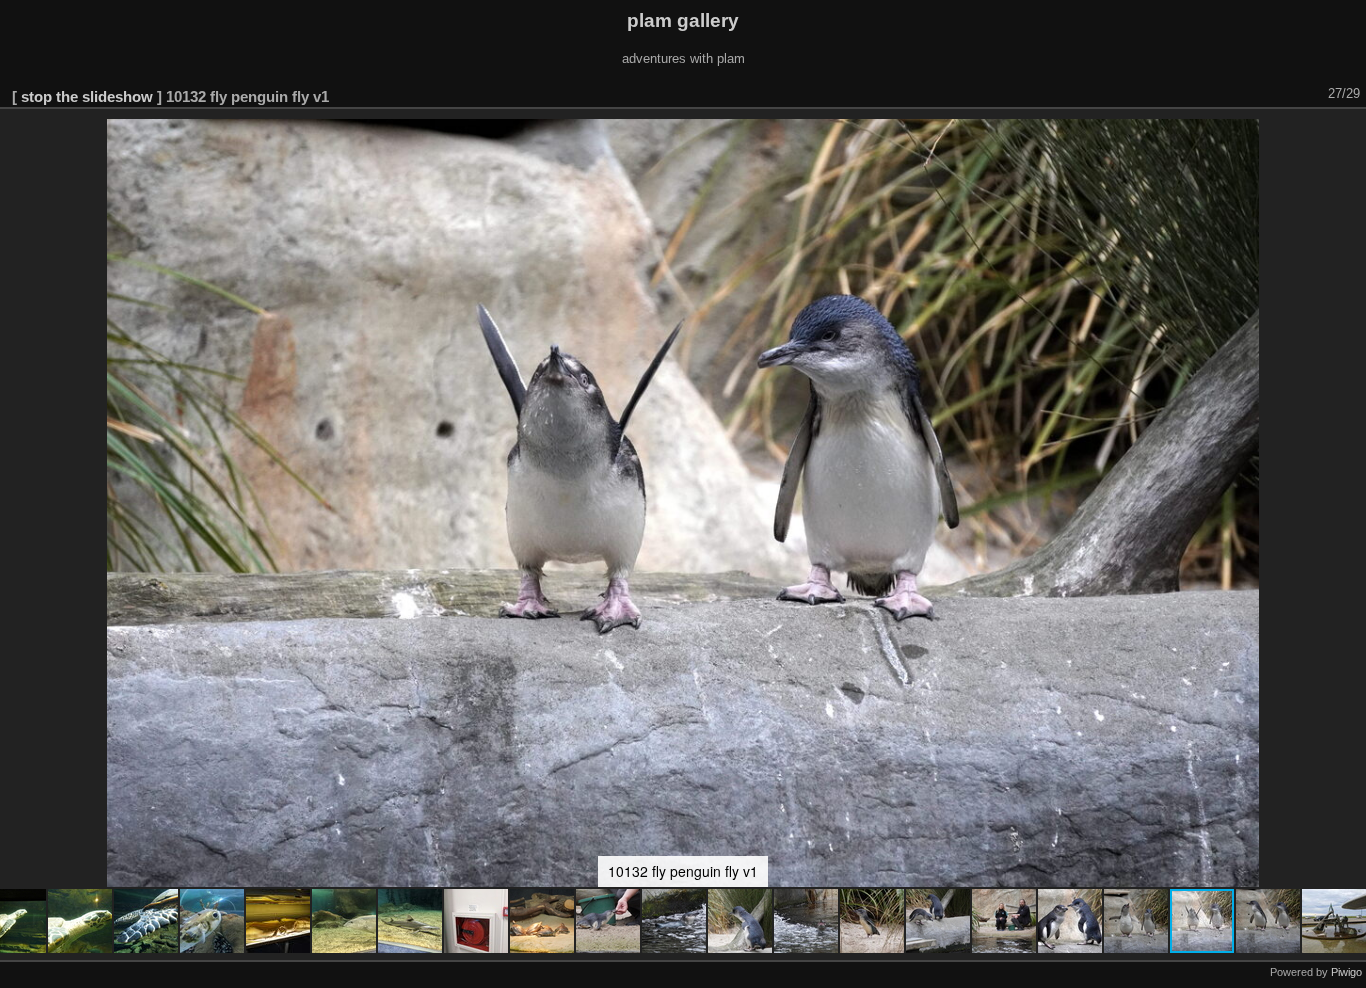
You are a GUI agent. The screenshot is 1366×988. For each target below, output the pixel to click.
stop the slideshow (87, 96)
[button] (81, 921)
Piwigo (1346, 972)
